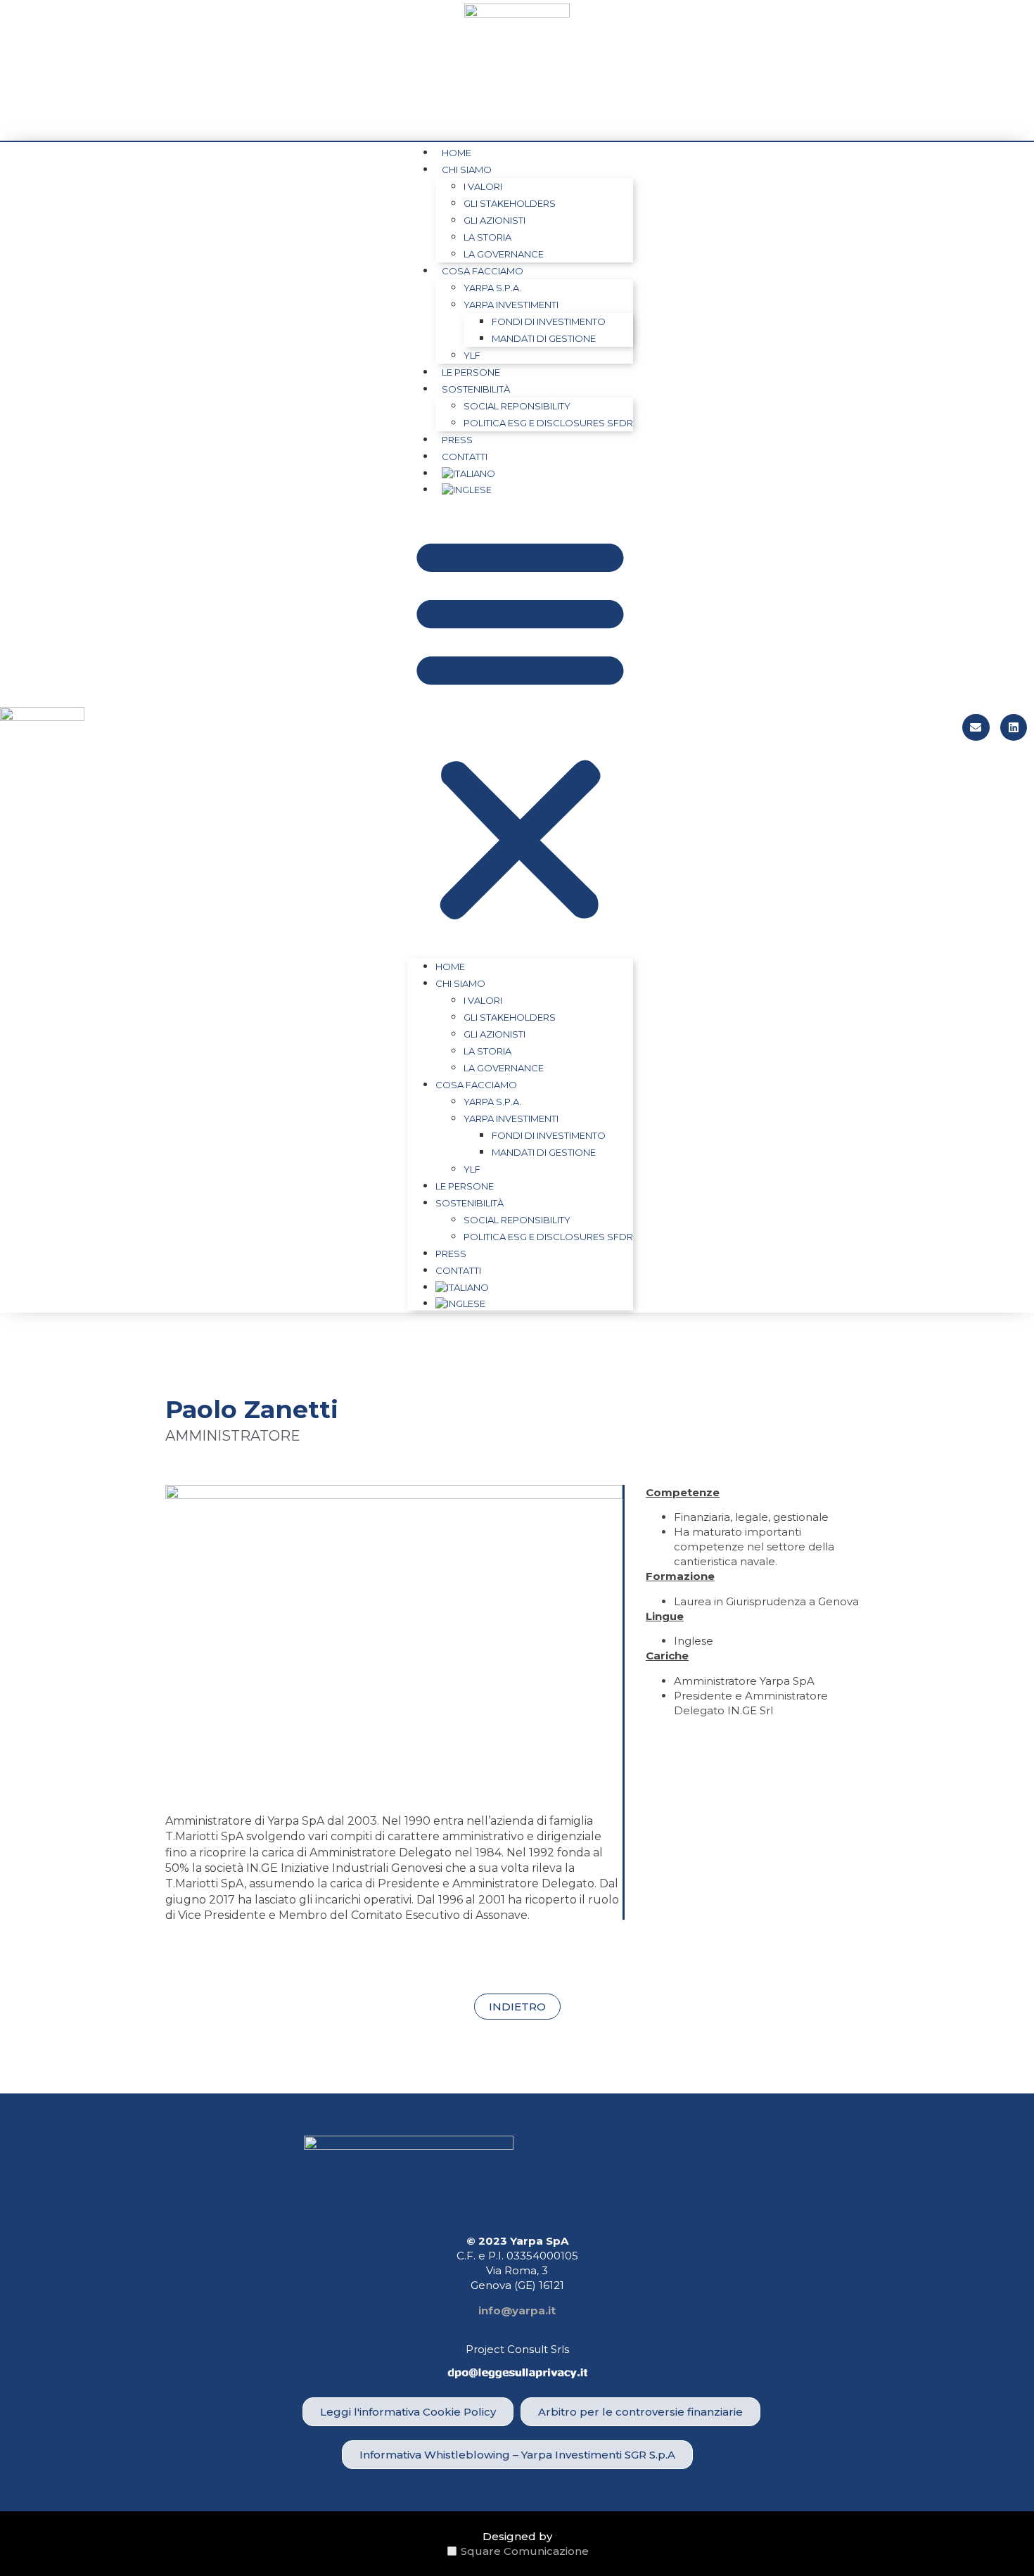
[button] (520, 727)
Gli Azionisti (494, 220)
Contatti (465, 457)
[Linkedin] (1014, 727)
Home (457, 153)
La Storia (487, 237)
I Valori (483, 186)
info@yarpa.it (517, 2310)
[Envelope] (976, 727)
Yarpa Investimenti (511, 305)
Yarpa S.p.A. (492, 288)
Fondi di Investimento (549, 321)
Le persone (471, 372)
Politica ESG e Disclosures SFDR (548, 423)
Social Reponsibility (517, 406)
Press (457, 440)
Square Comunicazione (525, 2551)
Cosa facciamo (483, 271)
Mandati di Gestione (544, 338)
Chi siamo (467, 170)
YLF (472, 355)
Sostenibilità (476, 389)
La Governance (504, 254)
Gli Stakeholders (510, 203)
